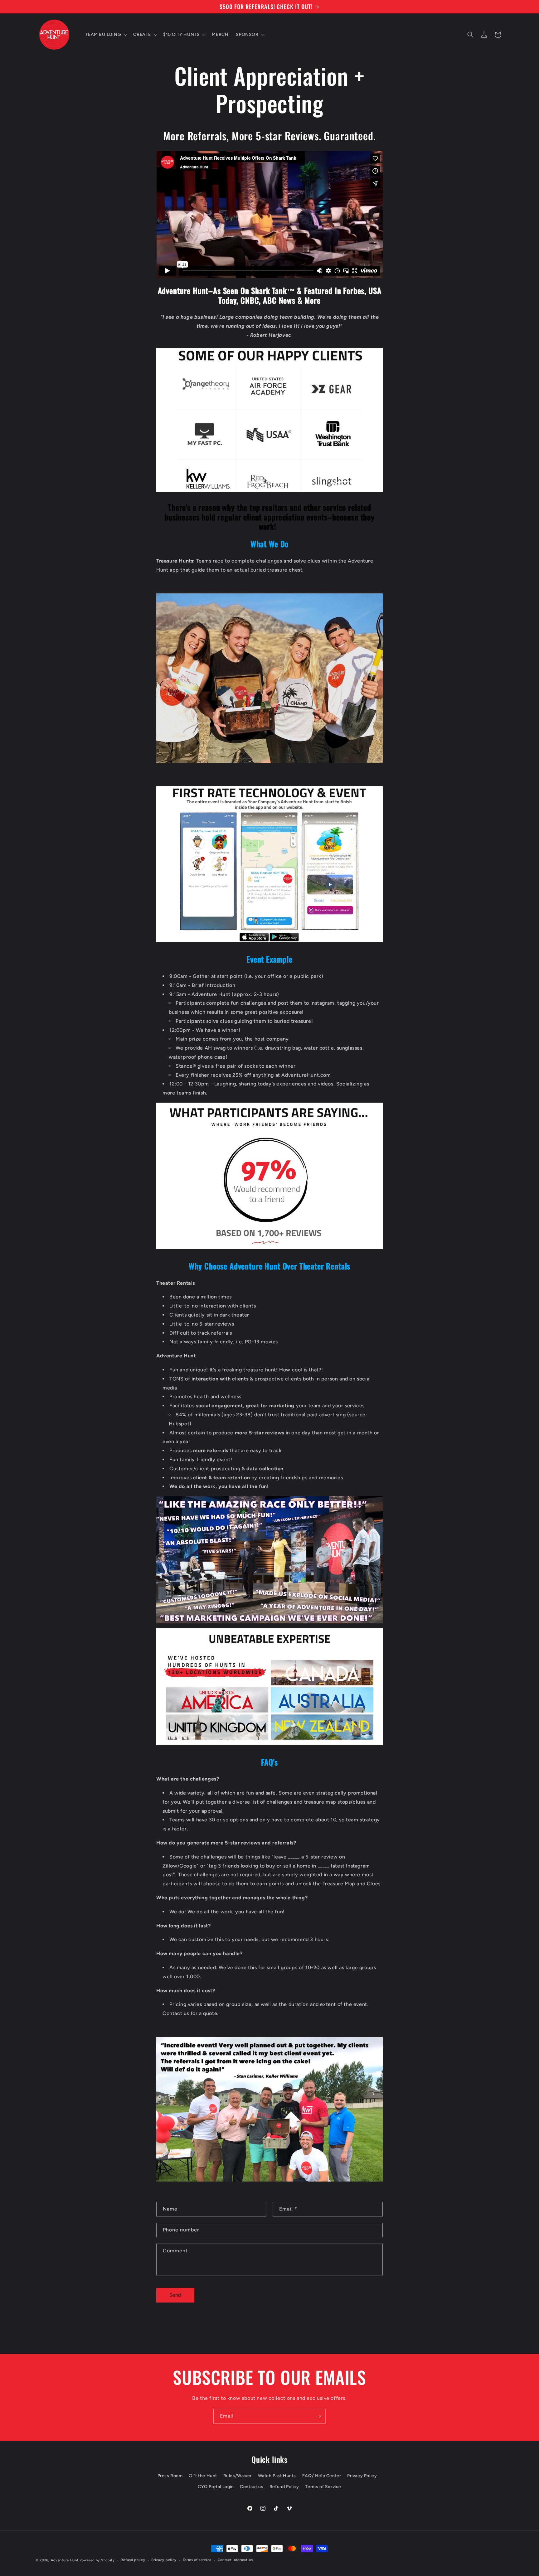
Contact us (252, 2487)
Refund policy (133, 2560)
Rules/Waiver (238, 2476)
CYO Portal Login (216, 2487)
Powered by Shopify (97, 2560)
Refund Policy (284, 2487)
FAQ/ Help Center (322, 2476)
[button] (106, 35)
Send (175, 2295)
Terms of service (197, 2560)
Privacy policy (164, 2560)
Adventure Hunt (65, 2560)
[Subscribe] (318, 2416)
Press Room (170, 2476)
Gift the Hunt (203, 2476)
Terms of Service (323, 2487)
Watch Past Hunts (277, 2476)
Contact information (235, 2560)
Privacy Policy (362, 2476)
